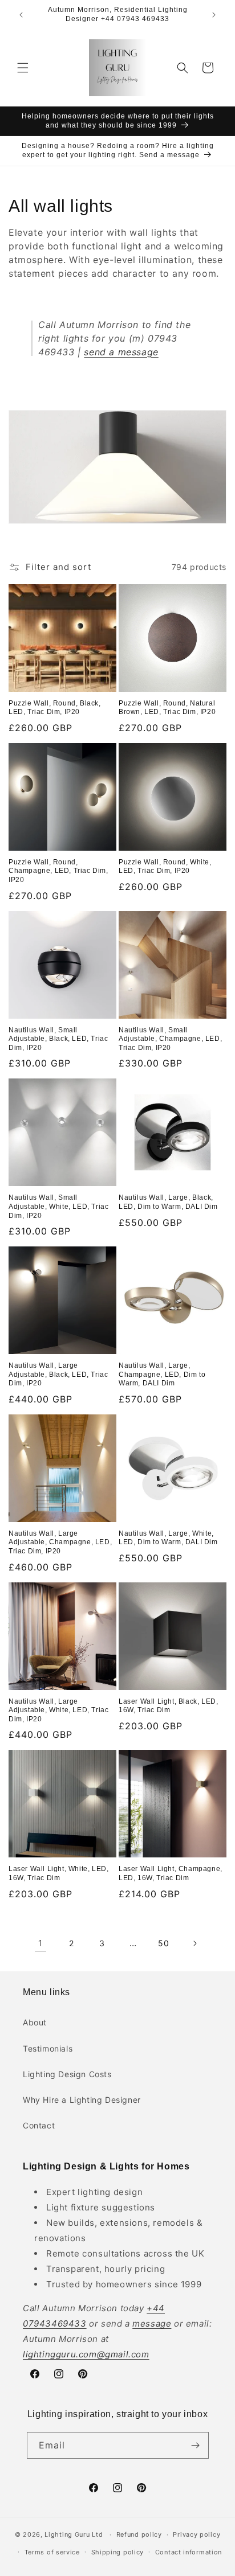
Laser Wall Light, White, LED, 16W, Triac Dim (58, 1873)
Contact (39, 2125)
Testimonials (48, 2048)
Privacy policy (196, 2534)
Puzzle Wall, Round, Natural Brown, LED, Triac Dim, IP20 (167, 708)
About (35, 2022)
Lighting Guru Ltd (74, 2534)
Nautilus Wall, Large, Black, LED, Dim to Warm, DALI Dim (168, 1202)
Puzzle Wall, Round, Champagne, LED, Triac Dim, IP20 (58, 871)
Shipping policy (118, 2552)
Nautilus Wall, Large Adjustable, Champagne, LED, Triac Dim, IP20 (60, 1542)
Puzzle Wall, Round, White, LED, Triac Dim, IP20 (165, 867)
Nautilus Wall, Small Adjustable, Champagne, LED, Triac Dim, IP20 (170, 1039)
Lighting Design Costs (67, 2074)
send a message (121, 352)
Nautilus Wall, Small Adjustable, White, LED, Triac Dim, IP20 (58, 1206)
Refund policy (139, 2534)
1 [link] (40, 1943)
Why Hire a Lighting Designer (82, 2100)
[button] (23, 68)
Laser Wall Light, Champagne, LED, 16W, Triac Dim (171, 1873)
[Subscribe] (196, 2445)
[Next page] (195, 1943)
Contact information (189, 2552)
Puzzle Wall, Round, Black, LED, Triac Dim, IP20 (55, 708)
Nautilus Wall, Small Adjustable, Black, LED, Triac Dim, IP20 (58, 1039)
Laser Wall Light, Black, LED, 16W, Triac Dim (168, 1706)
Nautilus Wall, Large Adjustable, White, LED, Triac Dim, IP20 (58, 1710)
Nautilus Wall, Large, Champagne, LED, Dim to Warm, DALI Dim (162, 1374)
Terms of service (52, 2552)
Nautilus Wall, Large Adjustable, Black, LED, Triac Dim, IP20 (58, 1374)
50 (163, 1943)
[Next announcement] (214, 15)
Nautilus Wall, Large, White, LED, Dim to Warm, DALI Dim (168, 1538)
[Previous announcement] (21, 15)
